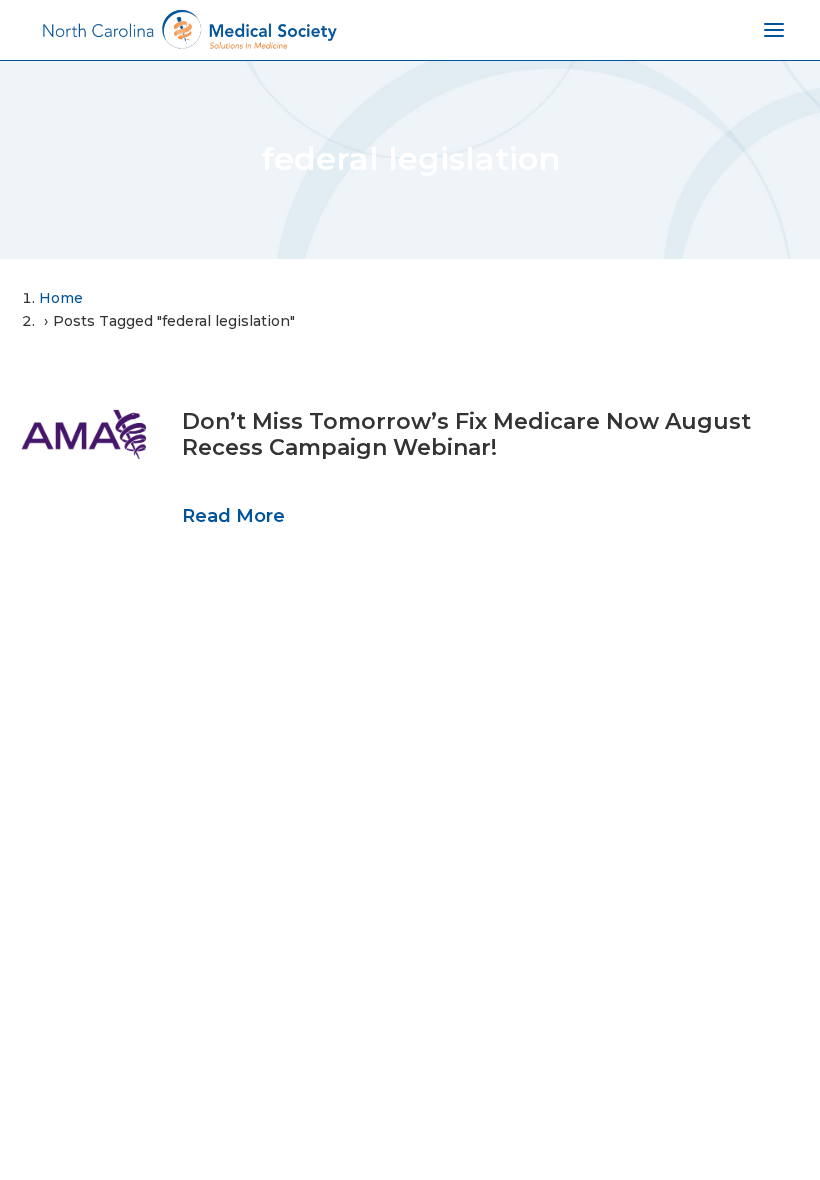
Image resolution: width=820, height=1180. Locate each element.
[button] (83, 434)
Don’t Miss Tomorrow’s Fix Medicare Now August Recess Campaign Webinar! (466, 434)
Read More (233, 516)
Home (61, 298)
